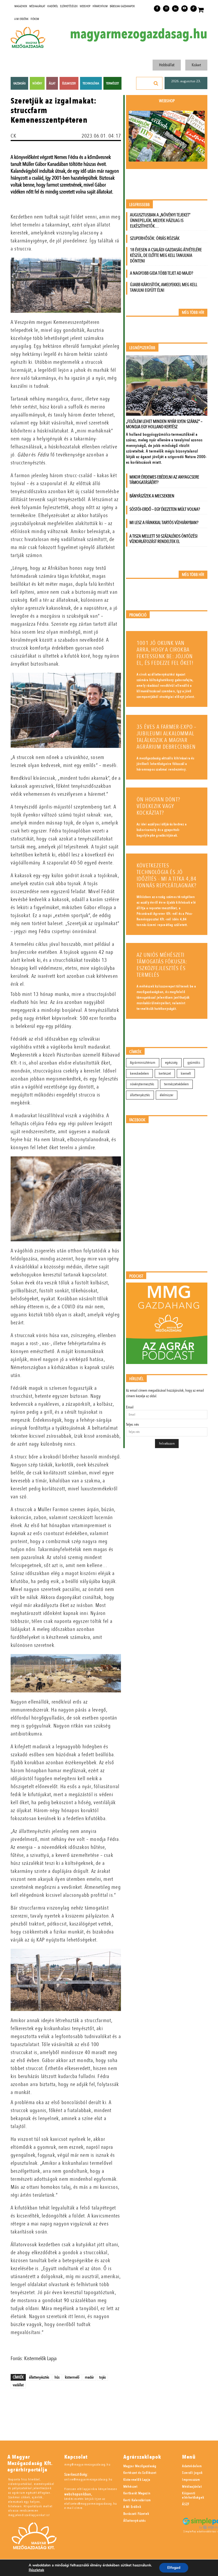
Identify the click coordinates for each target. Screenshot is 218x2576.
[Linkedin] (175, 9)
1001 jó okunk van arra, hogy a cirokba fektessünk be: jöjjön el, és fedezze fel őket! (165, 653)
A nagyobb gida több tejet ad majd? (162, 273)
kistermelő (72, 2377)
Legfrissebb (139, 205)
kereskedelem (139, 1073)
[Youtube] (185, 9)
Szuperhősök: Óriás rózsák (155, 238)
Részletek (36, 2570)
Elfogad (174, 2568)
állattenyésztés (39, 2377)
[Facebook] (157, 9)
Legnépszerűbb (142, 348)
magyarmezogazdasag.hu (139, 34)
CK (14, 136)
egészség (171, 1063)
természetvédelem (176, 1084)
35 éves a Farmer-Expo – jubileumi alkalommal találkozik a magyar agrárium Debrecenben (167, 737)
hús (57, 2377)
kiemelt (186, 1073)
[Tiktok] (194, 9)
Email (130, 1407)
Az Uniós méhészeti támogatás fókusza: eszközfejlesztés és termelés (162, 965)
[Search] (156, 83)
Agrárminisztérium (143, 1063)
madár (89, 2377)
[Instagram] (166, 9)
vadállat (18, 2385)
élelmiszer (167, 1095)
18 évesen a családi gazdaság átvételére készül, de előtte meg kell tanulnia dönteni (166, 255)
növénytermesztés (142, 1084)
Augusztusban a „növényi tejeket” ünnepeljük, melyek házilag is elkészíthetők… (160, 220)
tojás (102, 2377)
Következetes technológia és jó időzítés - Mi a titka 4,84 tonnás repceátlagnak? (167, 876)
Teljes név (132, 1425)
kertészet (165, 1073)
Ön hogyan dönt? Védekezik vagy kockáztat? (158, 806)
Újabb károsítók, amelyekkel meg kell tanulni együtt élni (164, 287)
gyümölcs (194, 1063)
